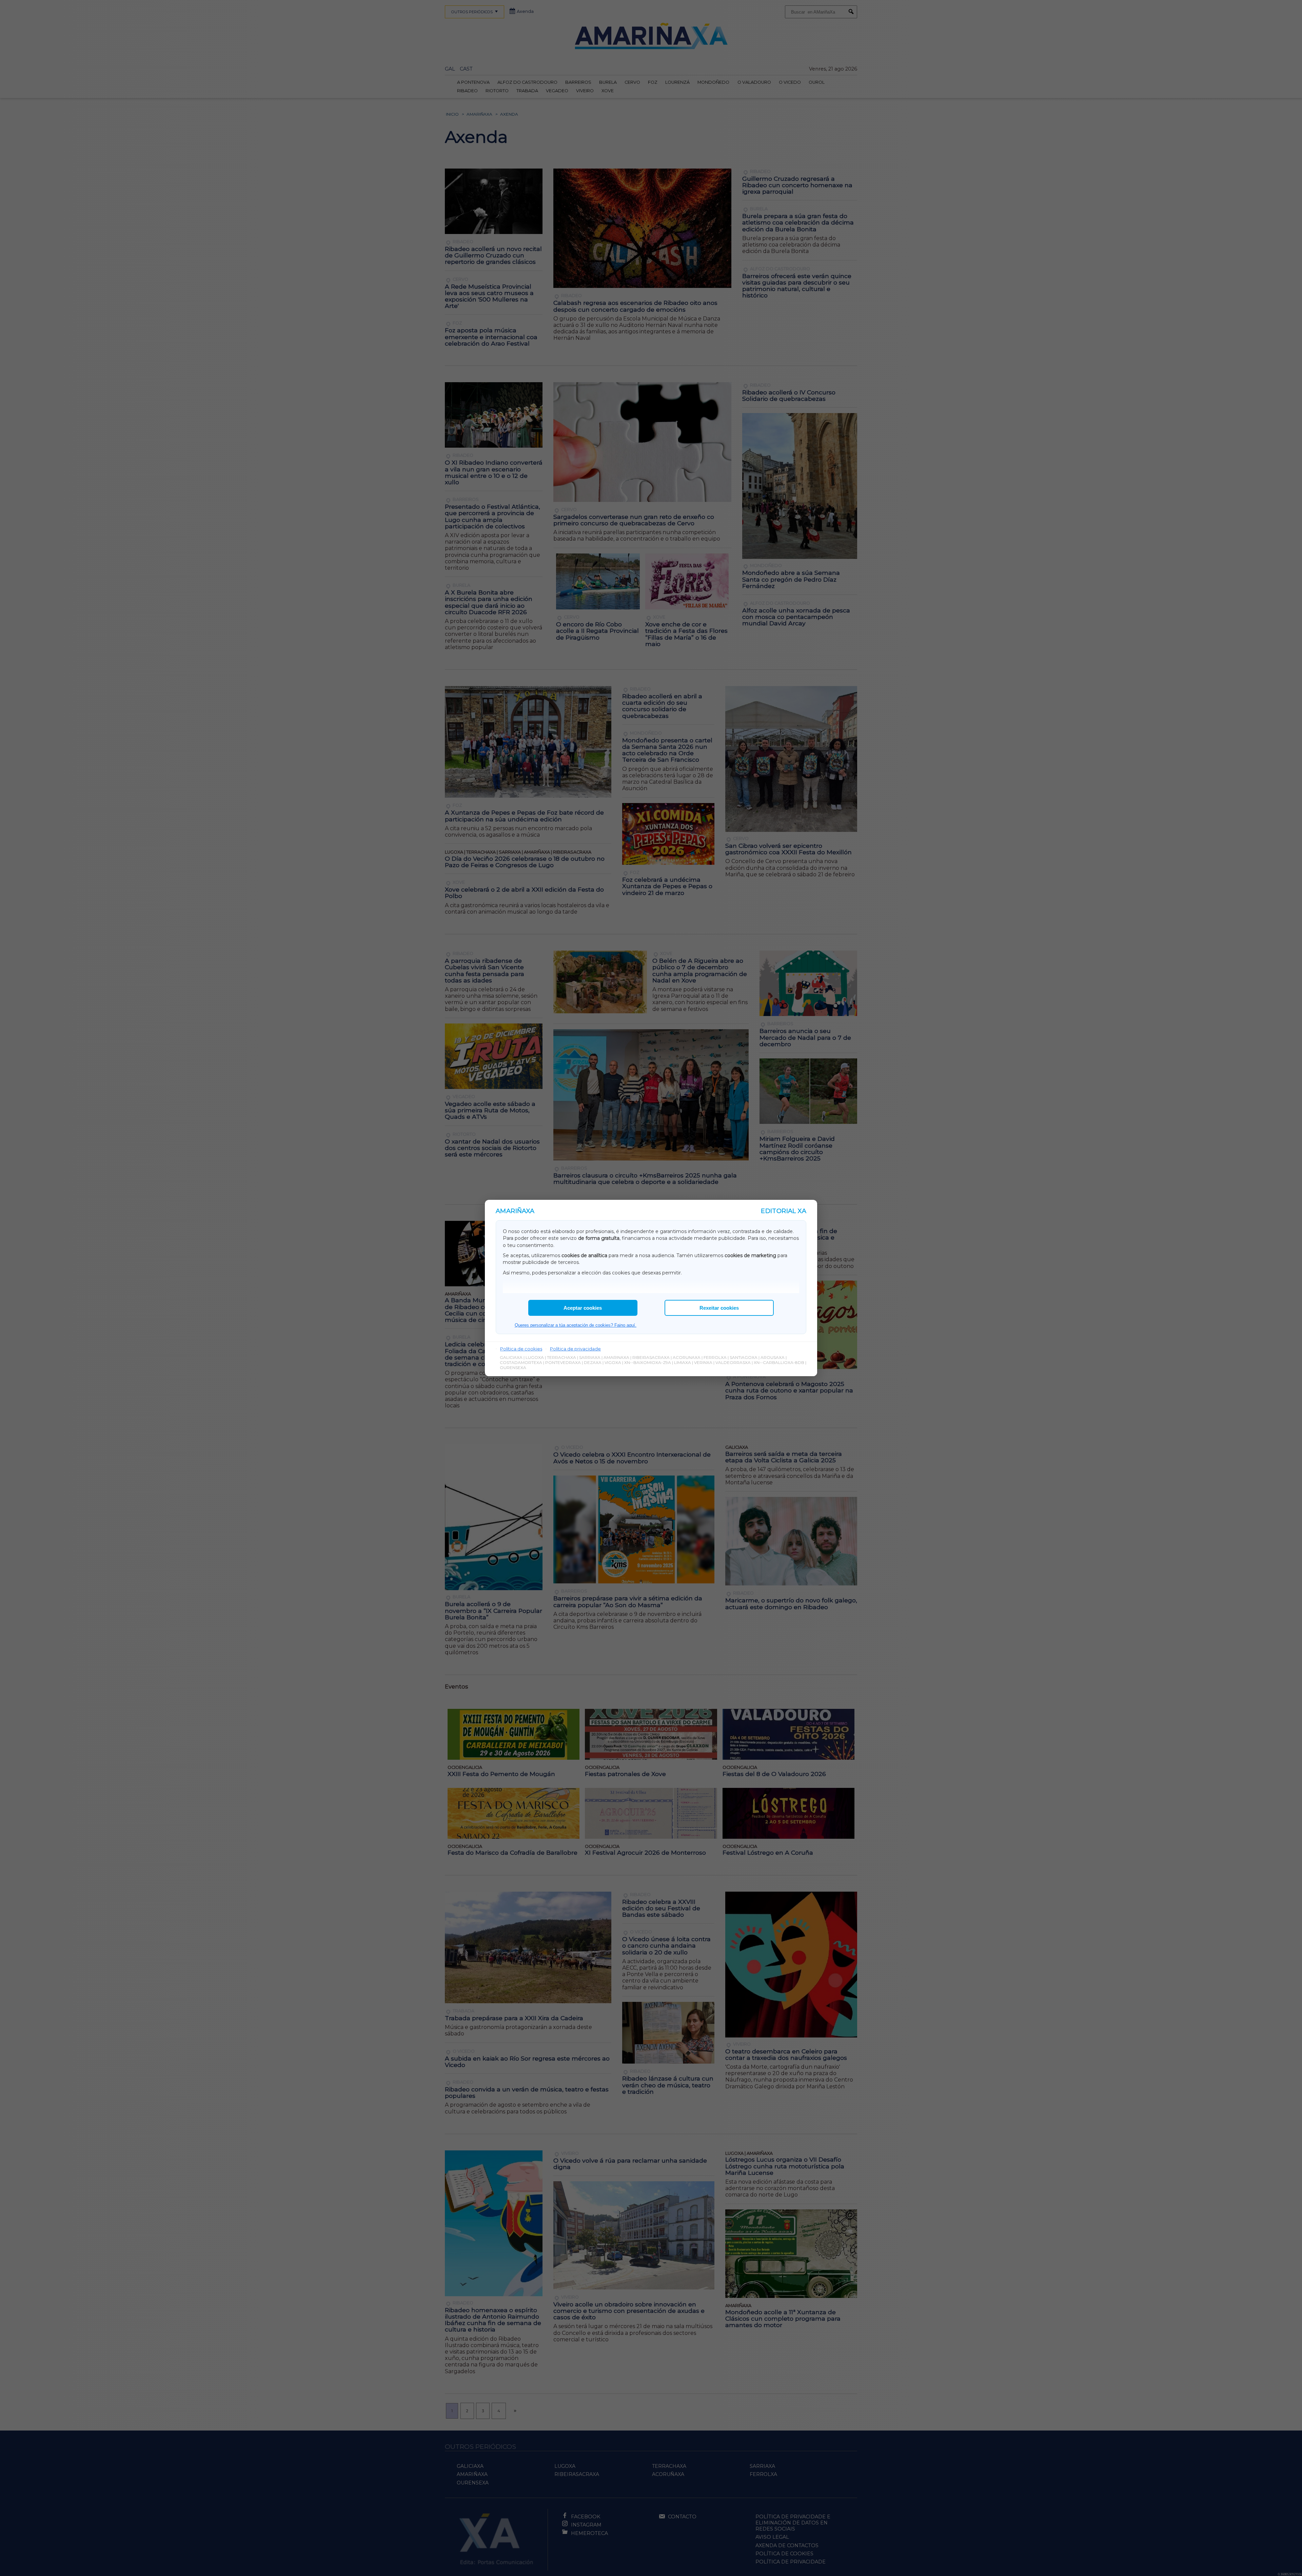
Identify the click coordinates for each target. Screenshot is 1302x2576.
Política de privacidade (575, 1349)
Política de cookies (521, 1349)
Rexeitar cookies (719, 1308)
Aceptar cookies (583, 1308)
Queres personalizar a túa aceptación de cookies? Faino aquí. (576, 1325)
